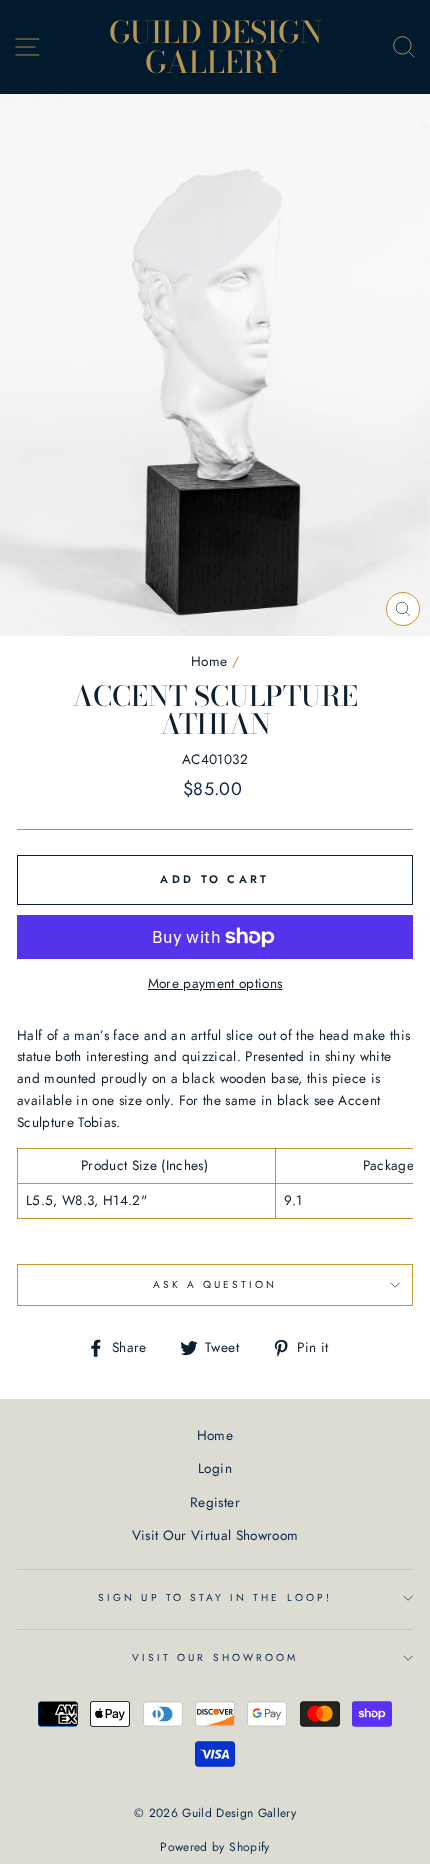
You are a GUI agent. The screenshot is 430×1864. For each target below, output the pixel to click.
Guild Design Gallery (215, 47)
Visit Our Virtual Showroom (215, 1535)
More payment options (215, 983)
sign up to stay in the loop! (215, 1597)
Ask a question (215, 1284)
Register (215, 1502)
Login (215, 1468)
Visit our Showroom (215, 1657)
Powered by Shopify (214, 1847)
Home (209, 661)
